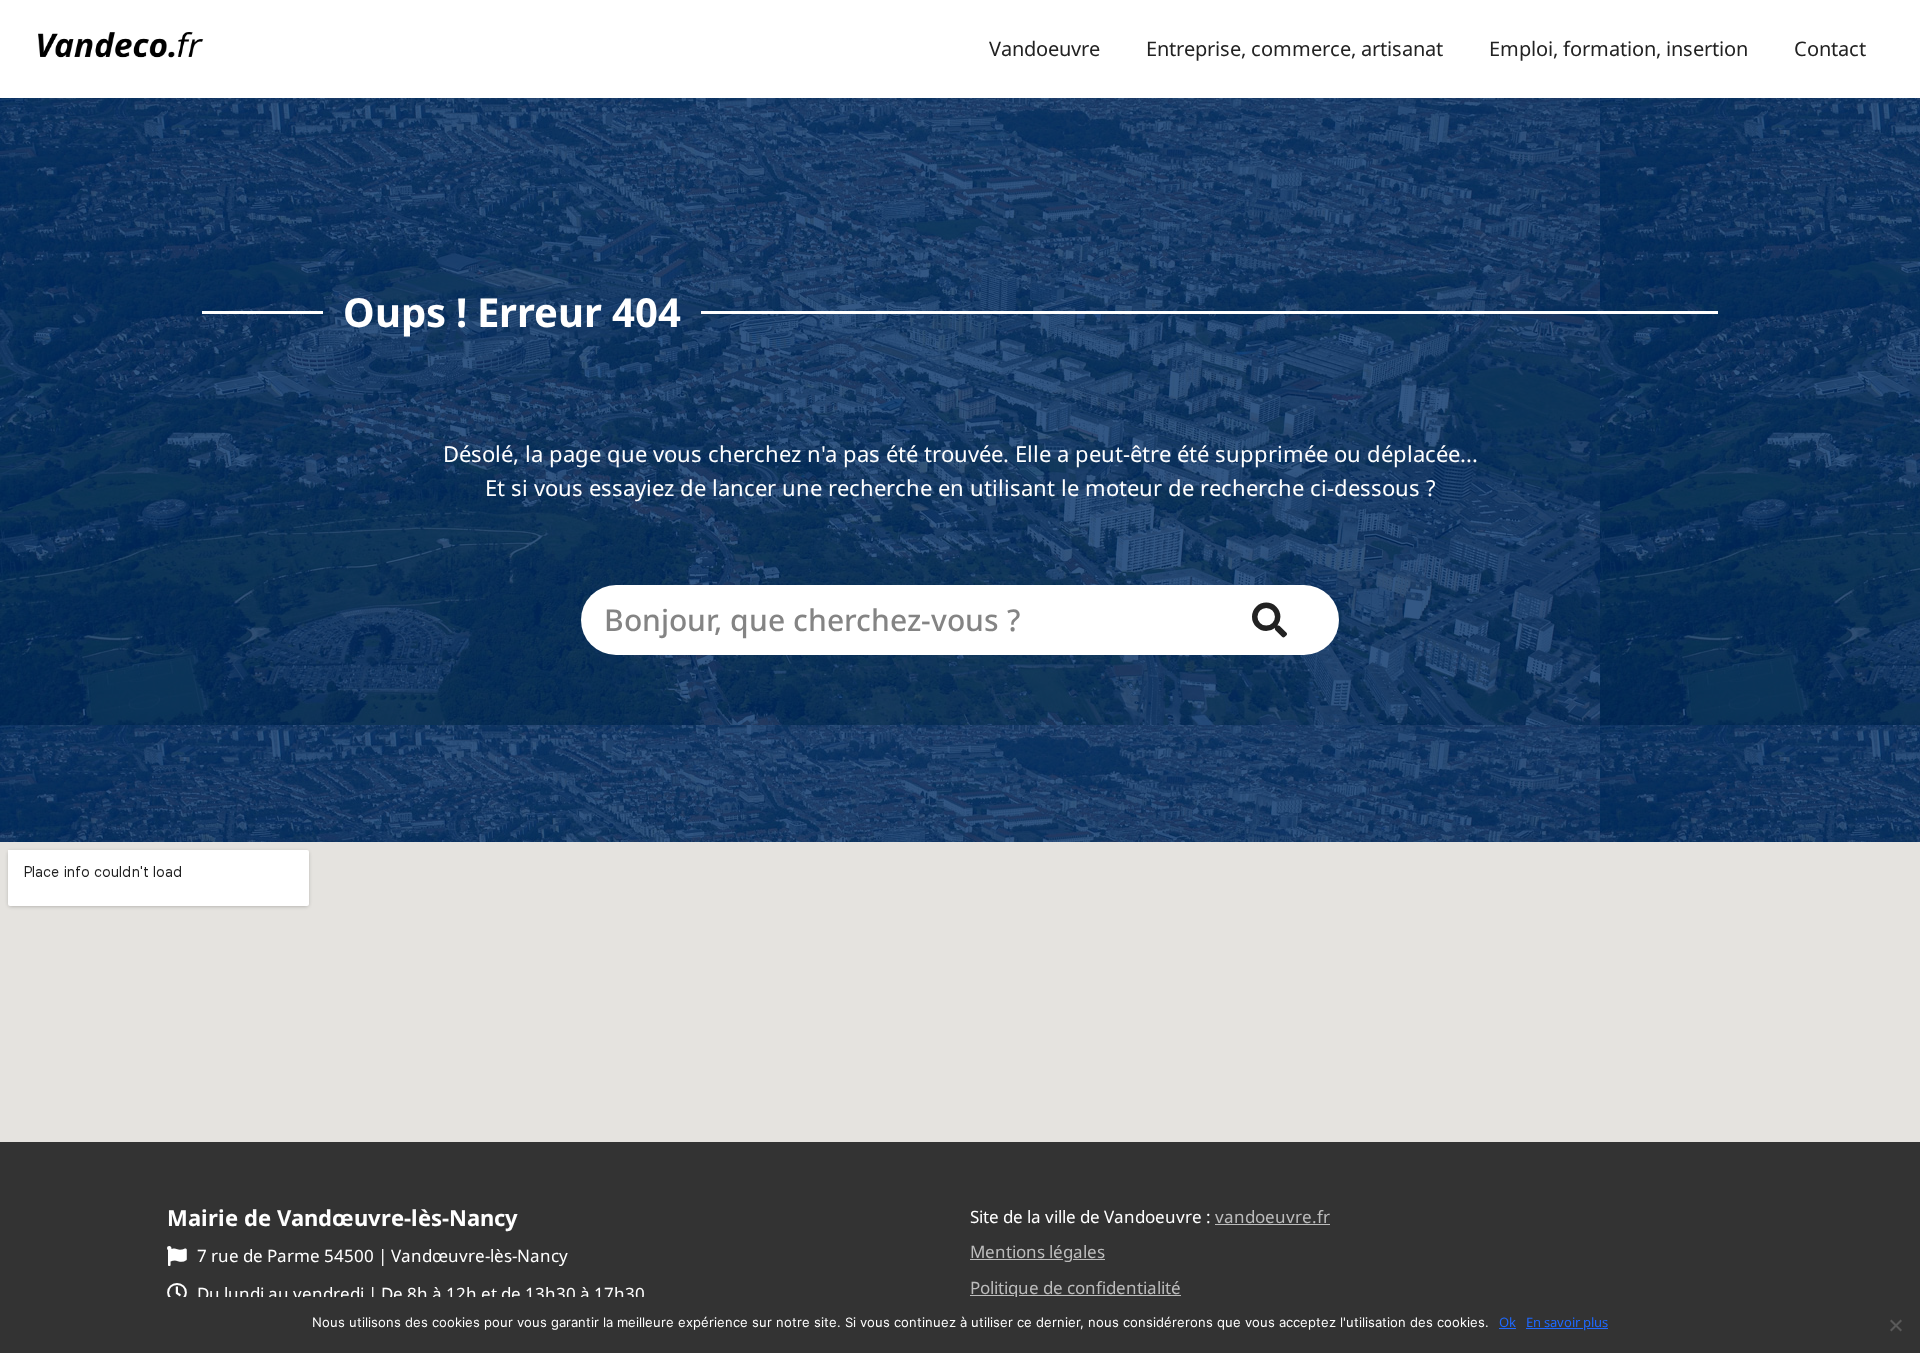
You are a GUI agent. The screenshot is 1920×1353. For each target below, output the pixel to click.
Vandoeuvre (1044, 49)
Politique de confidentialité (1075, 1287)
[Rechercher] (1269, 620)
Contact (1830, 49)
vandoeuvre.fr (1272, 1216)
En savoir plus (1567, 1322)
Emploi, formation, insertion (1618, 49)
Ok (1507, 1322)
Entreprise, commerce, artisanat (1294, 49)
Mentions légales (1037, 1251)
